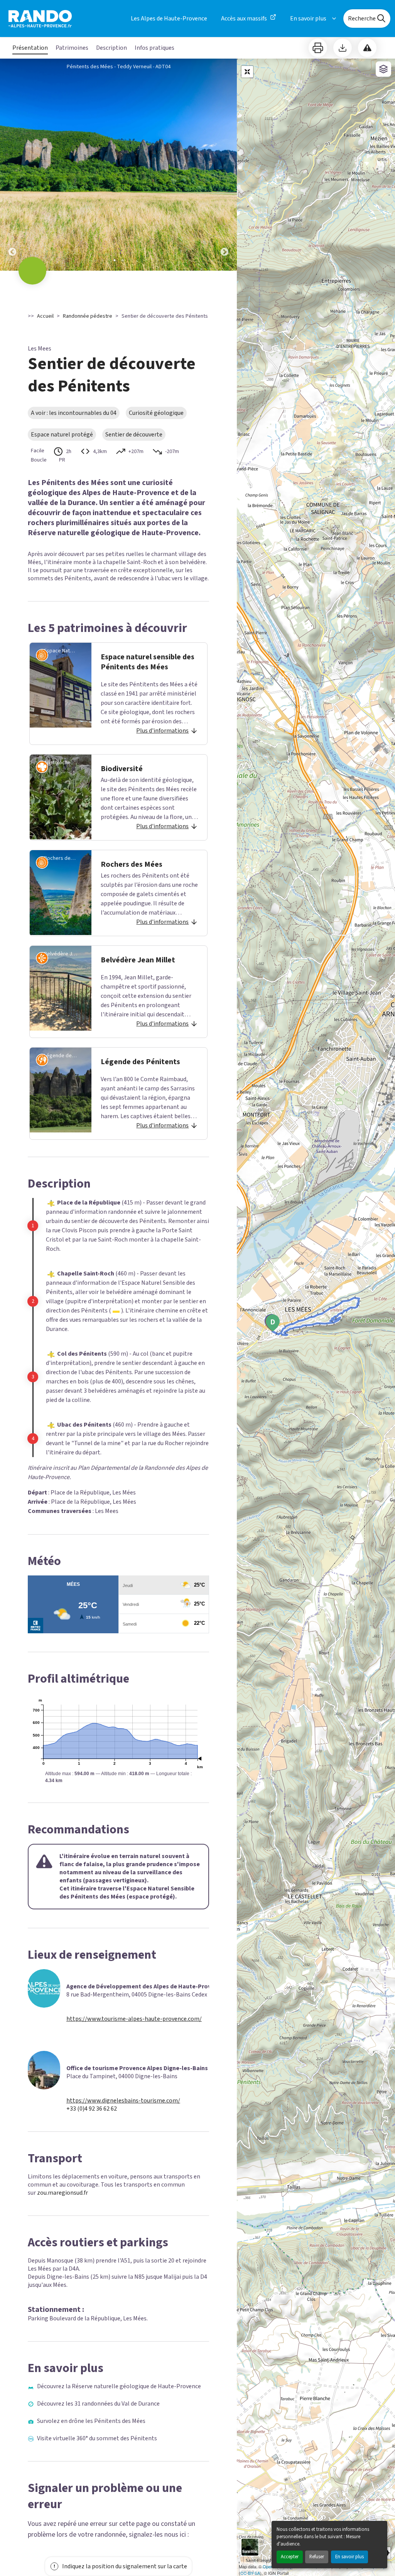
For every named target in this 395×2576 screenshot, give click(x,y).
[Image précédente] (12, 165)
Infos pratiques (154, 48)
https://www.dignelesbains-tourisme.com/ (123, 2101)
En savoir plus (349, 2557)
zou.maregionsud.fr (62, 2193)
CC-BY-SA (250, 2573)
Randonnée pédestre (88, 316)
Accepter (290, 2557)
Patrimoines (72, 48)
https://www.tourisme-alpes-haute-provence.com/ (134, 2019)
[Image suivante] (225, 165)
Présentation (30, 48)
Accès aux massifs (244, 19)
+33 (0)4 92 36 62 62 (92, 2109)
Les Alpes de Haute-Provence (169, 19)
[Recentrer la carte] (247, 72)
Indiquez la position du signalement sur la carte (125, 2566)
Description (111, 48)
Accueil (45, 316)
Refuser (317, 2557)
